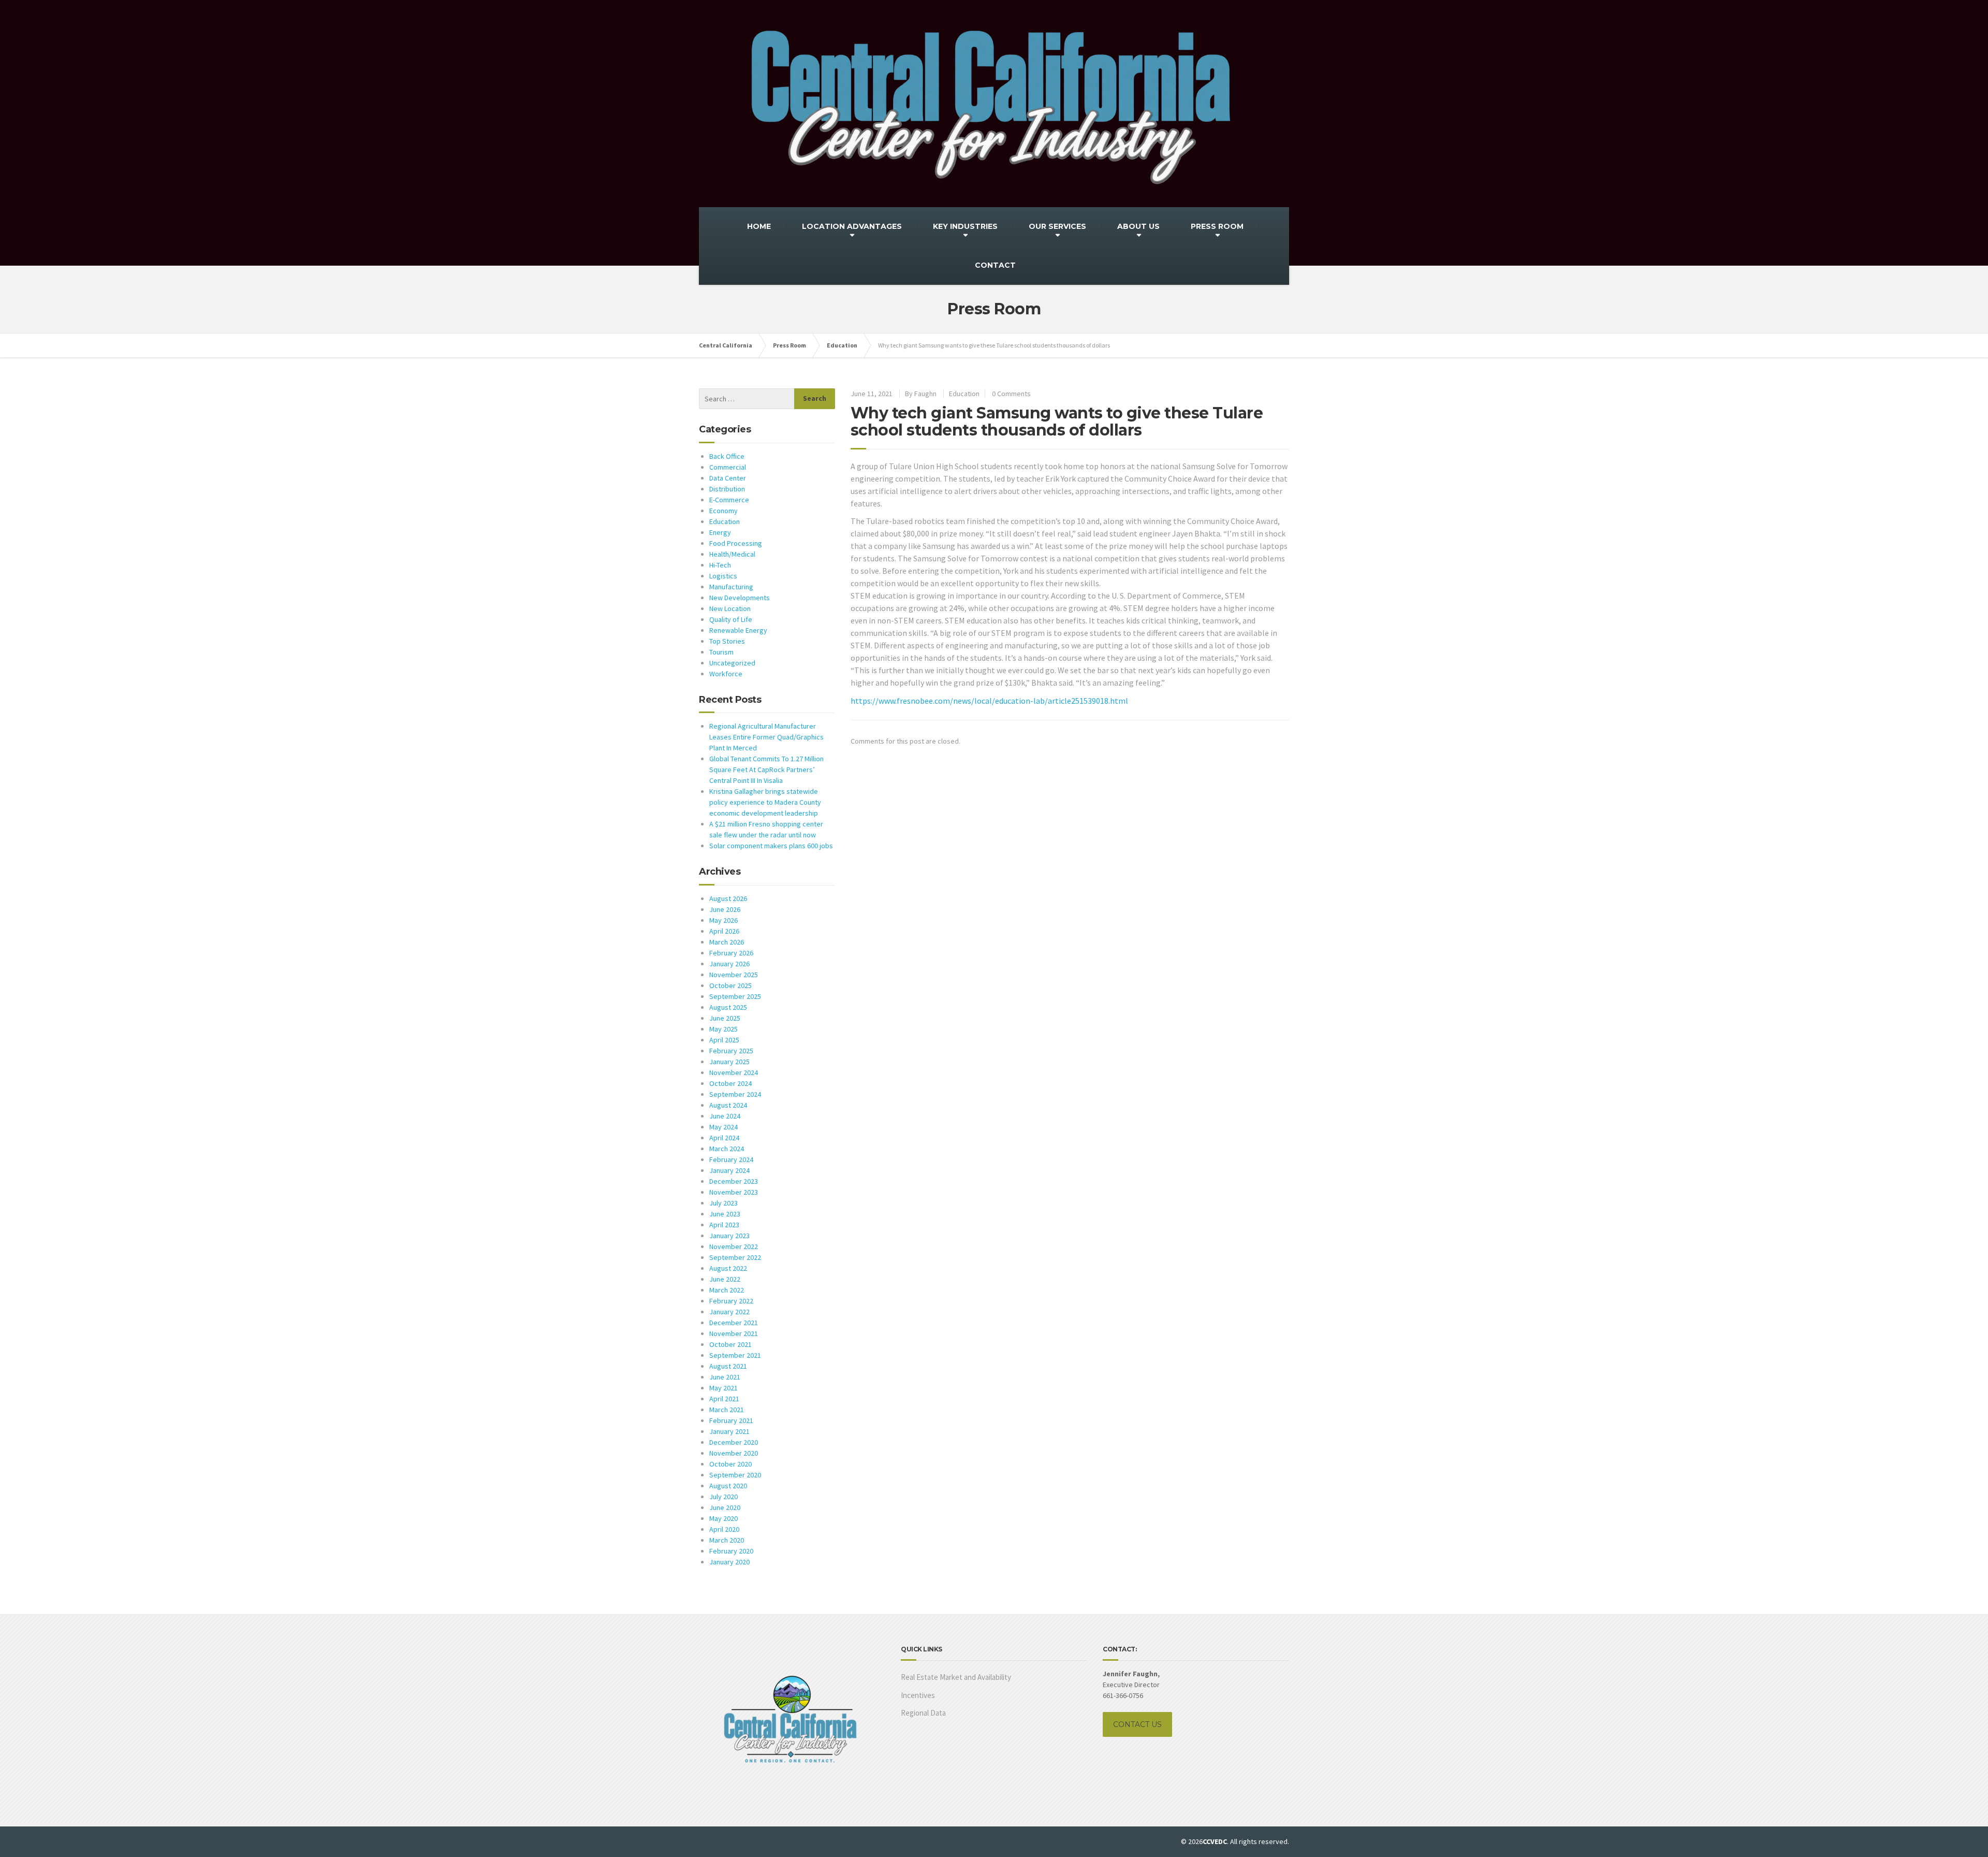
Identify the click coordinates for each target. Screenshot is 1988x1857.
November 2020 (734, 1453)
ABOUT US (1138, 226)
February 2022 (731, 1301)
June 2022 (725, 1279)
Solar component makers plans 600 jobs (771, 846)
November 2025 (734, 975)
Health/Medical (732, 554)
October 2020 (730, 1464)
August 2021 (728, 1366)
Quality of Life (731, 619)
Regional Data (923, 1713)
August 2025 (728, 1007)
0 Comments (1011, 394)
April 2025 (724, 1040)
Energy (720, 532)
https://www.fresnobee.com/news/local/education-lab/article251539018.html (989, 701)
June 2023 (725, 1214)
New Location (730, 608)
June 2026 (725, 909)
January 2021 (729, 1431)
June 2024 (725, 1116)
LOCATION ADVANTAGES (852, 226)
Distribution (727, 489)
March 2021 (727, 1410)
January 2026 (729, 964)
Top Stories (727, 641)
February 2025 (731, 1051)
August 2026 (728, 898)
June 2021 (725, 1377)
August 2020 (728, 1486)
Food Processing (736, 543)
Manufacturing (731, 587)
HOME (759, 226)
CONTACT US (1137, 1724)
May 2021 (723, 1388)
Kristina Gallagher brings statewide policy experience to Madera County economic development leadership (765, 802)
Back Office (727, 456)
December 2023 (734, 1181)
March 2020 (727, 1540)
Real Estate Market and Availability (956, 1677)
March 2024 (727, 1149)
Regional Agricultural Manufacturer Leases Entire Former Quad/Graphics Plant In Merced (766, 737)
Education (964, 394)
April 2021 (724, 1399)
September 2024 (735, 1094)
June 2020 (725, 1507)
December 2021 (734, 1323)
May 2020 (723, 1518)
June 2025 (725, 1018)
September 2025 (735, 996)
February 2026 (731, 953)
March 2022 (727, 1290)
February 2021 (731, 1420)
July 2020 (723, 1497)
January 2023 (729, 1236)
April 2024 (724, 1138)
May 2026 (723, 920)
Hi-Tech (720, 565)
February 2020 (731, 1551)
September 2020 (735, 1475)
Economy (723, 511)
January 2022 (729, 1312)
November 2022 (734, 1246)
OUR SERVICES (1057, 226)
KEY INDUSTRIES (965, 226)
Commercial (728, 467)
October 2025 (730, 985)
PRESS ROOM (1217, 226)
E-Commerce (729, 500)
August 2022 (728, 1268)
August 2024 (728, 1105)
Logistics (723, 576)
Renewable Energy (738, 630)
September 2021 (735, 1355)
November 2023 (734, 1192)
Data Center (728, 478)
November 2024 (734, 1072)
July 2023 (723, 1203)
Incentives (918, 1695)
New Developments (740, 598)
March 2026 (727, 942)
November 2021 (734, 1333)
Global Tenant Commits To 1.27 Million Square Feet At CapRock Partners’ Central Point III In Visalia (766, 770)
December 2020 (734, 1442)
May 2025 (723, 1029)
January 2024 (729, 1170)
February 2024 (731, 1159)
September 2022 (735, 1257)
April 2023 (724, 1225)
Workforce (726, 674)
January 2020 (729, 1562)
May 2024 (723, 1127)
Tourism (721, 652)
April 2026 (724, 931)
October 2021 (730, 1344)
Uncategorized (732, 663)
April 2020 (724, 1529)
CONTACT (995, 265)
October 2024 (730, 1083)
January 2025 (729, 1062)
